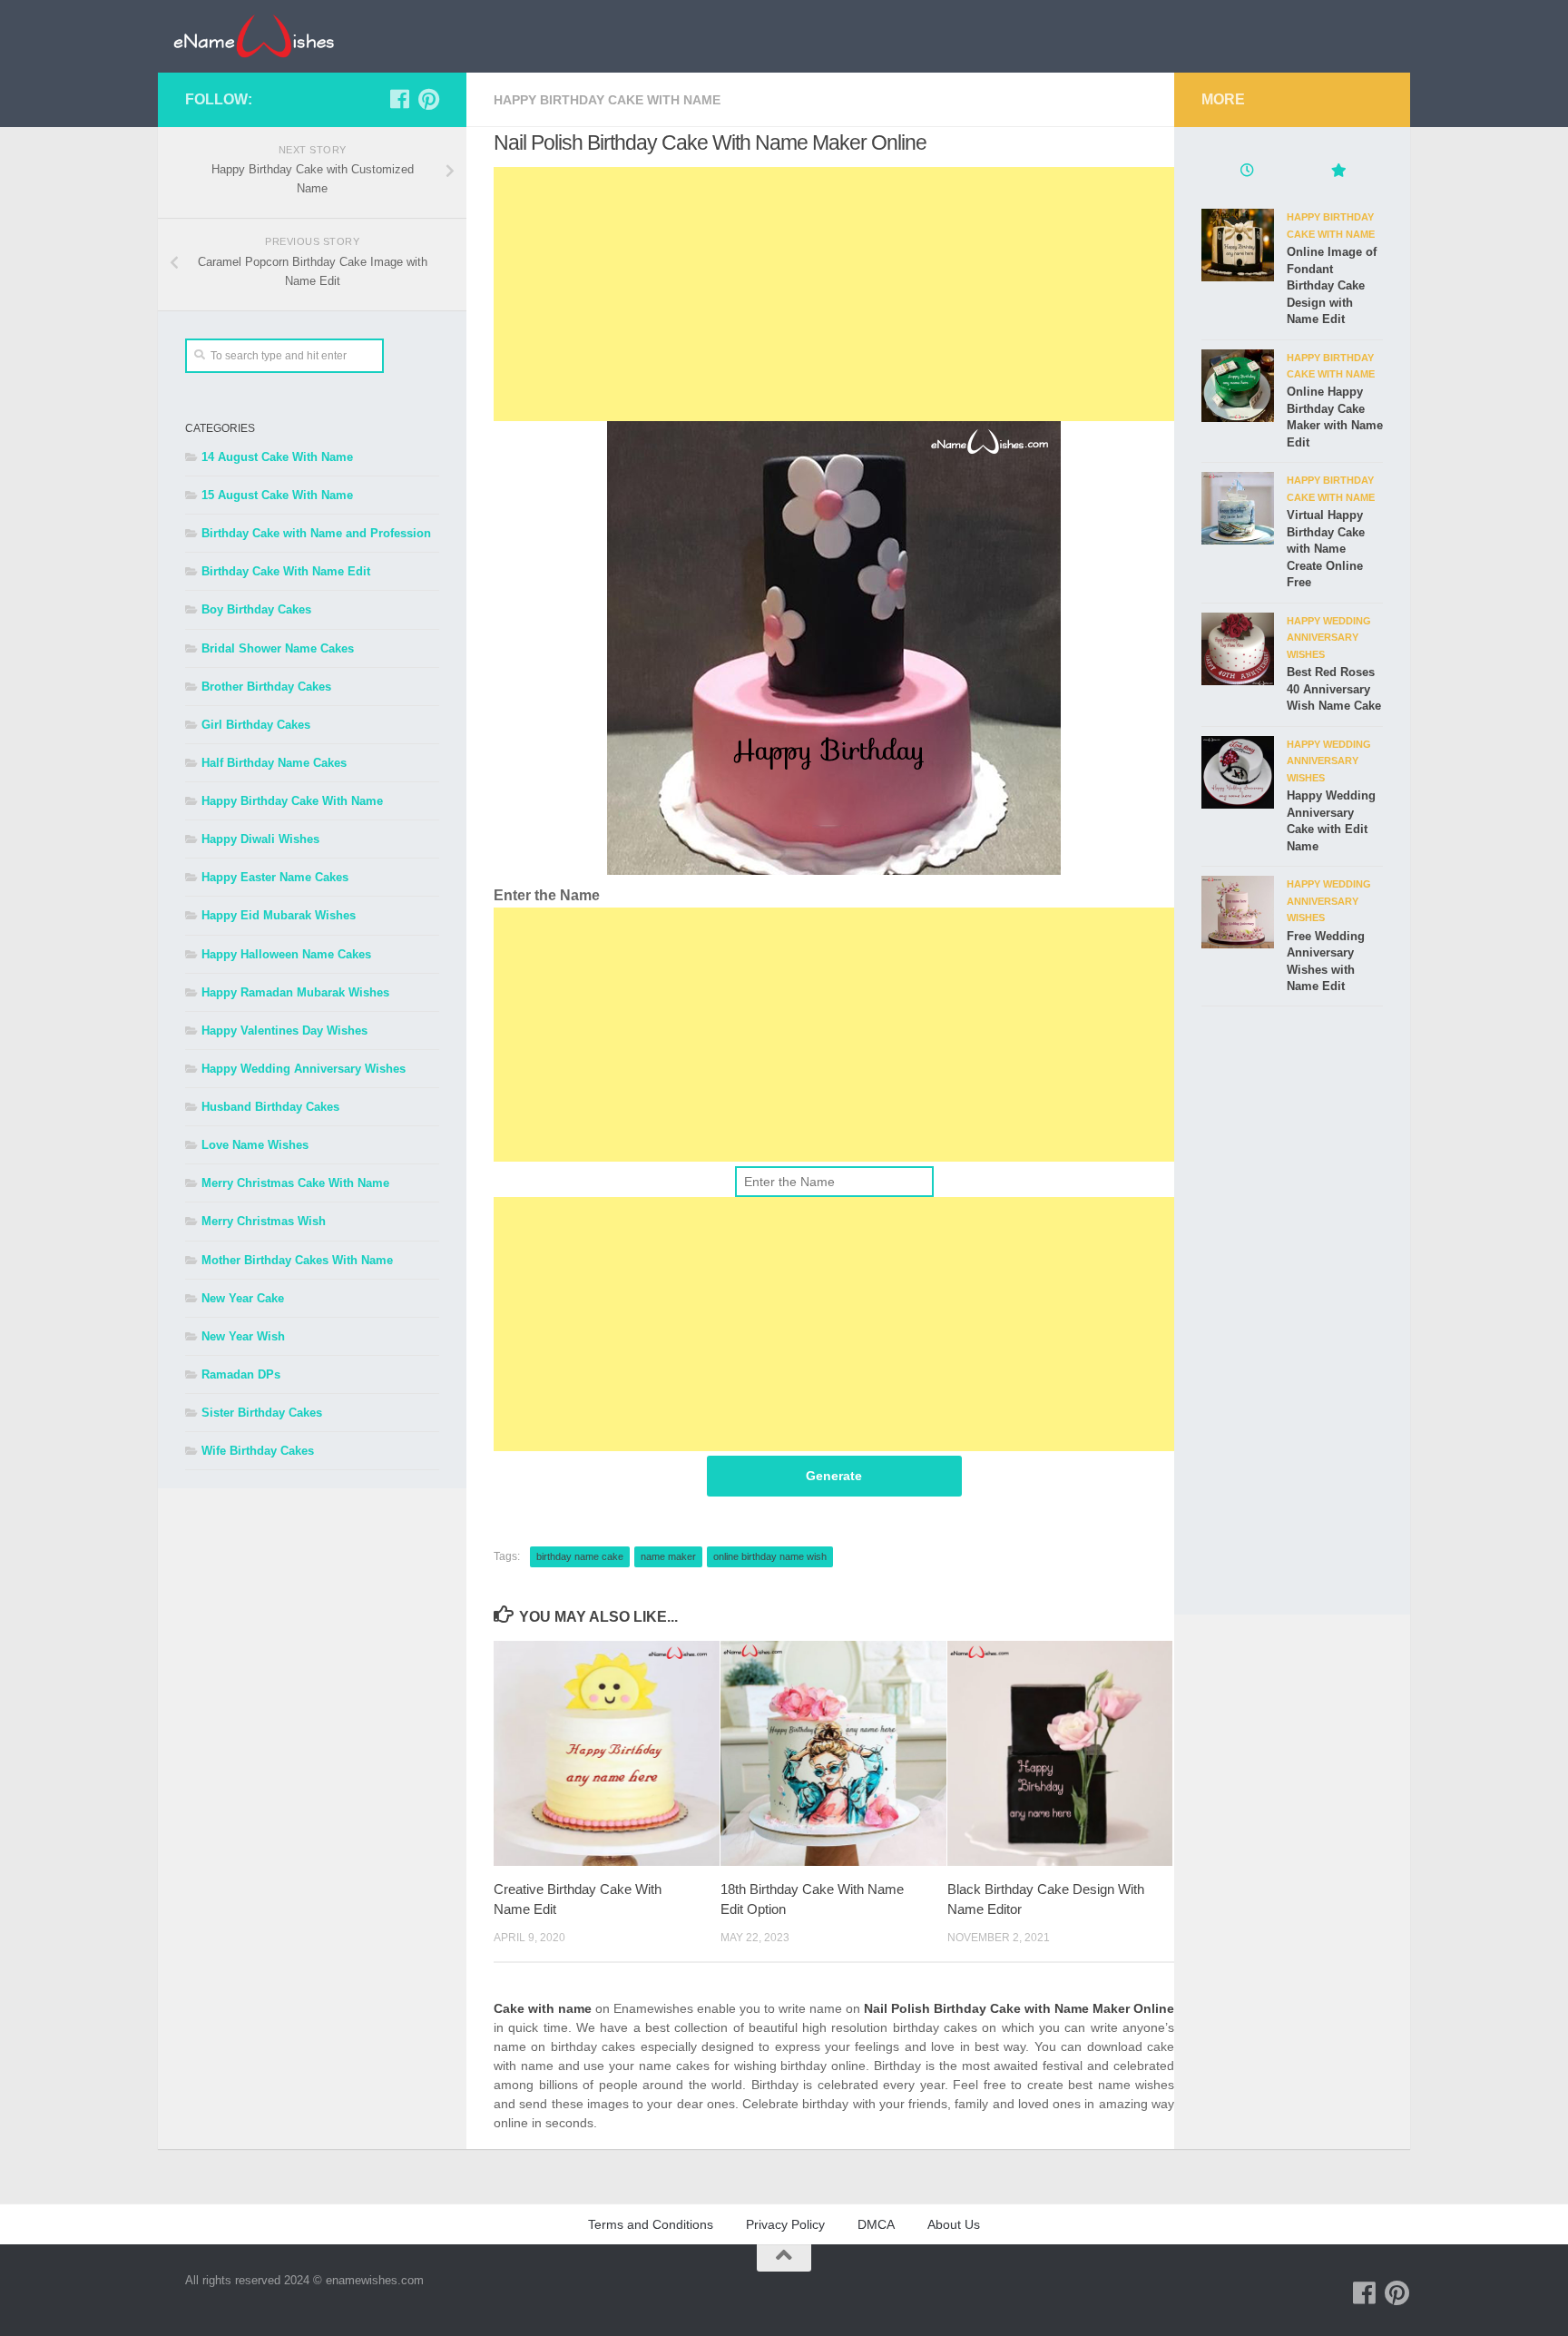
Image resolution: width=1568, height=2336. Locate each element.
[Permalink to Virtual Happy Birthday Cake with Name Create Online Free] (1238, 508)
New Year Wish (243, 1336)
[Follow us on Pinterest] (428, 99)
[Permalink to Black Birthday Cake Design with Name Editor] (1060, 1754)
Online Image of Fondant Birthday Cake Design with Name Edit (1332, 285)
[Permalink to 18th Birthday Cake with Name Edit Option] (833, 1754)
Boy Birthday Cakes (256, 609)
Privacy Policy (785, 2224)
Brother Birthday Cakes (266, 687)
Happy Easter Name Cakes (275, 877)
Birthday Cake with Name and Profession (316, 533)
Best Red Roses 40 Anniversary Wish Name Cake (1334, 689)
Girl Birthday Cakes (256, 725)
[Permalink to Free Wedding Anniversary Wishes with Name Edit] (1238, 912)
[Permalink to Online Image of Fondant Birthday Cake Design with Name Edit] (1238, 245)
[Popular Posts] (1338, 172)
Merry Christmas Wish (264, 1221)
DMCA (876, 2224)
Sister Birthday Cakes (262, 1413)
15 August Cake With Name (277, 495)
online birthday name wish (770, 1556)
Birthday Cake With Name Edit (286, 571)
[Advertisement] (834, 294)
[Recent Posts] (1247, 172)
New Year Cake (243, 1298)
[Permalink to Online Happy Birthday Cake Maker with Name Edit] (1238, 386)
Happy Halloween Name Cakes (286, 954)
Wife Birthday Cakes (258, 1451)
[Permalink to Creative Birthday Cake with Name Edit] (607, 1754)
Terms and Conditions (651, 2224)
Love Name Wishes (255, 1145)
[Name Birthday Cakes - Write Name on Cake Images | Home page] (254, 36)
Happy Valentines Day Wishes (284, 1031)
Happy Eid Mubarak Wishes (279, 915)
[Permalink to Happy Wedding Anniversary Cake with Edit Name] (1238, 772)
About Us (954, 2224)
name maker (668, 1556)
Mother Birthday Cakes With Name (297, 1260)
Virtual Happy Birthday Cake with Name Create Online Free (1326, 549)
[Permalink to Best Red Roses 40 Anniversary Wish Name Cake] (1238, 649)
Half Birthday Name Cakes (274, 763)
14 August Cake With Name (277, 457)
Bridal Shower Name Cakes (278, 648)
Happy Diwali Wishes (260, 839)
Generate (834, 1476)
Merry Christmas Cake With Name (295, 1183)
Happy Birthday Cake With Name (607, 100)
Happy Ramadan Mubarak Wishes (295, 992)
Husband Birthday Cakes (270, 1107)
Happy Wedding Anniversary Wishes (304, 1069)
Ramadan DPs (241, 1374)
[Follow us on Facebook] (399, 99)
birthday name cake (580, 1556)
